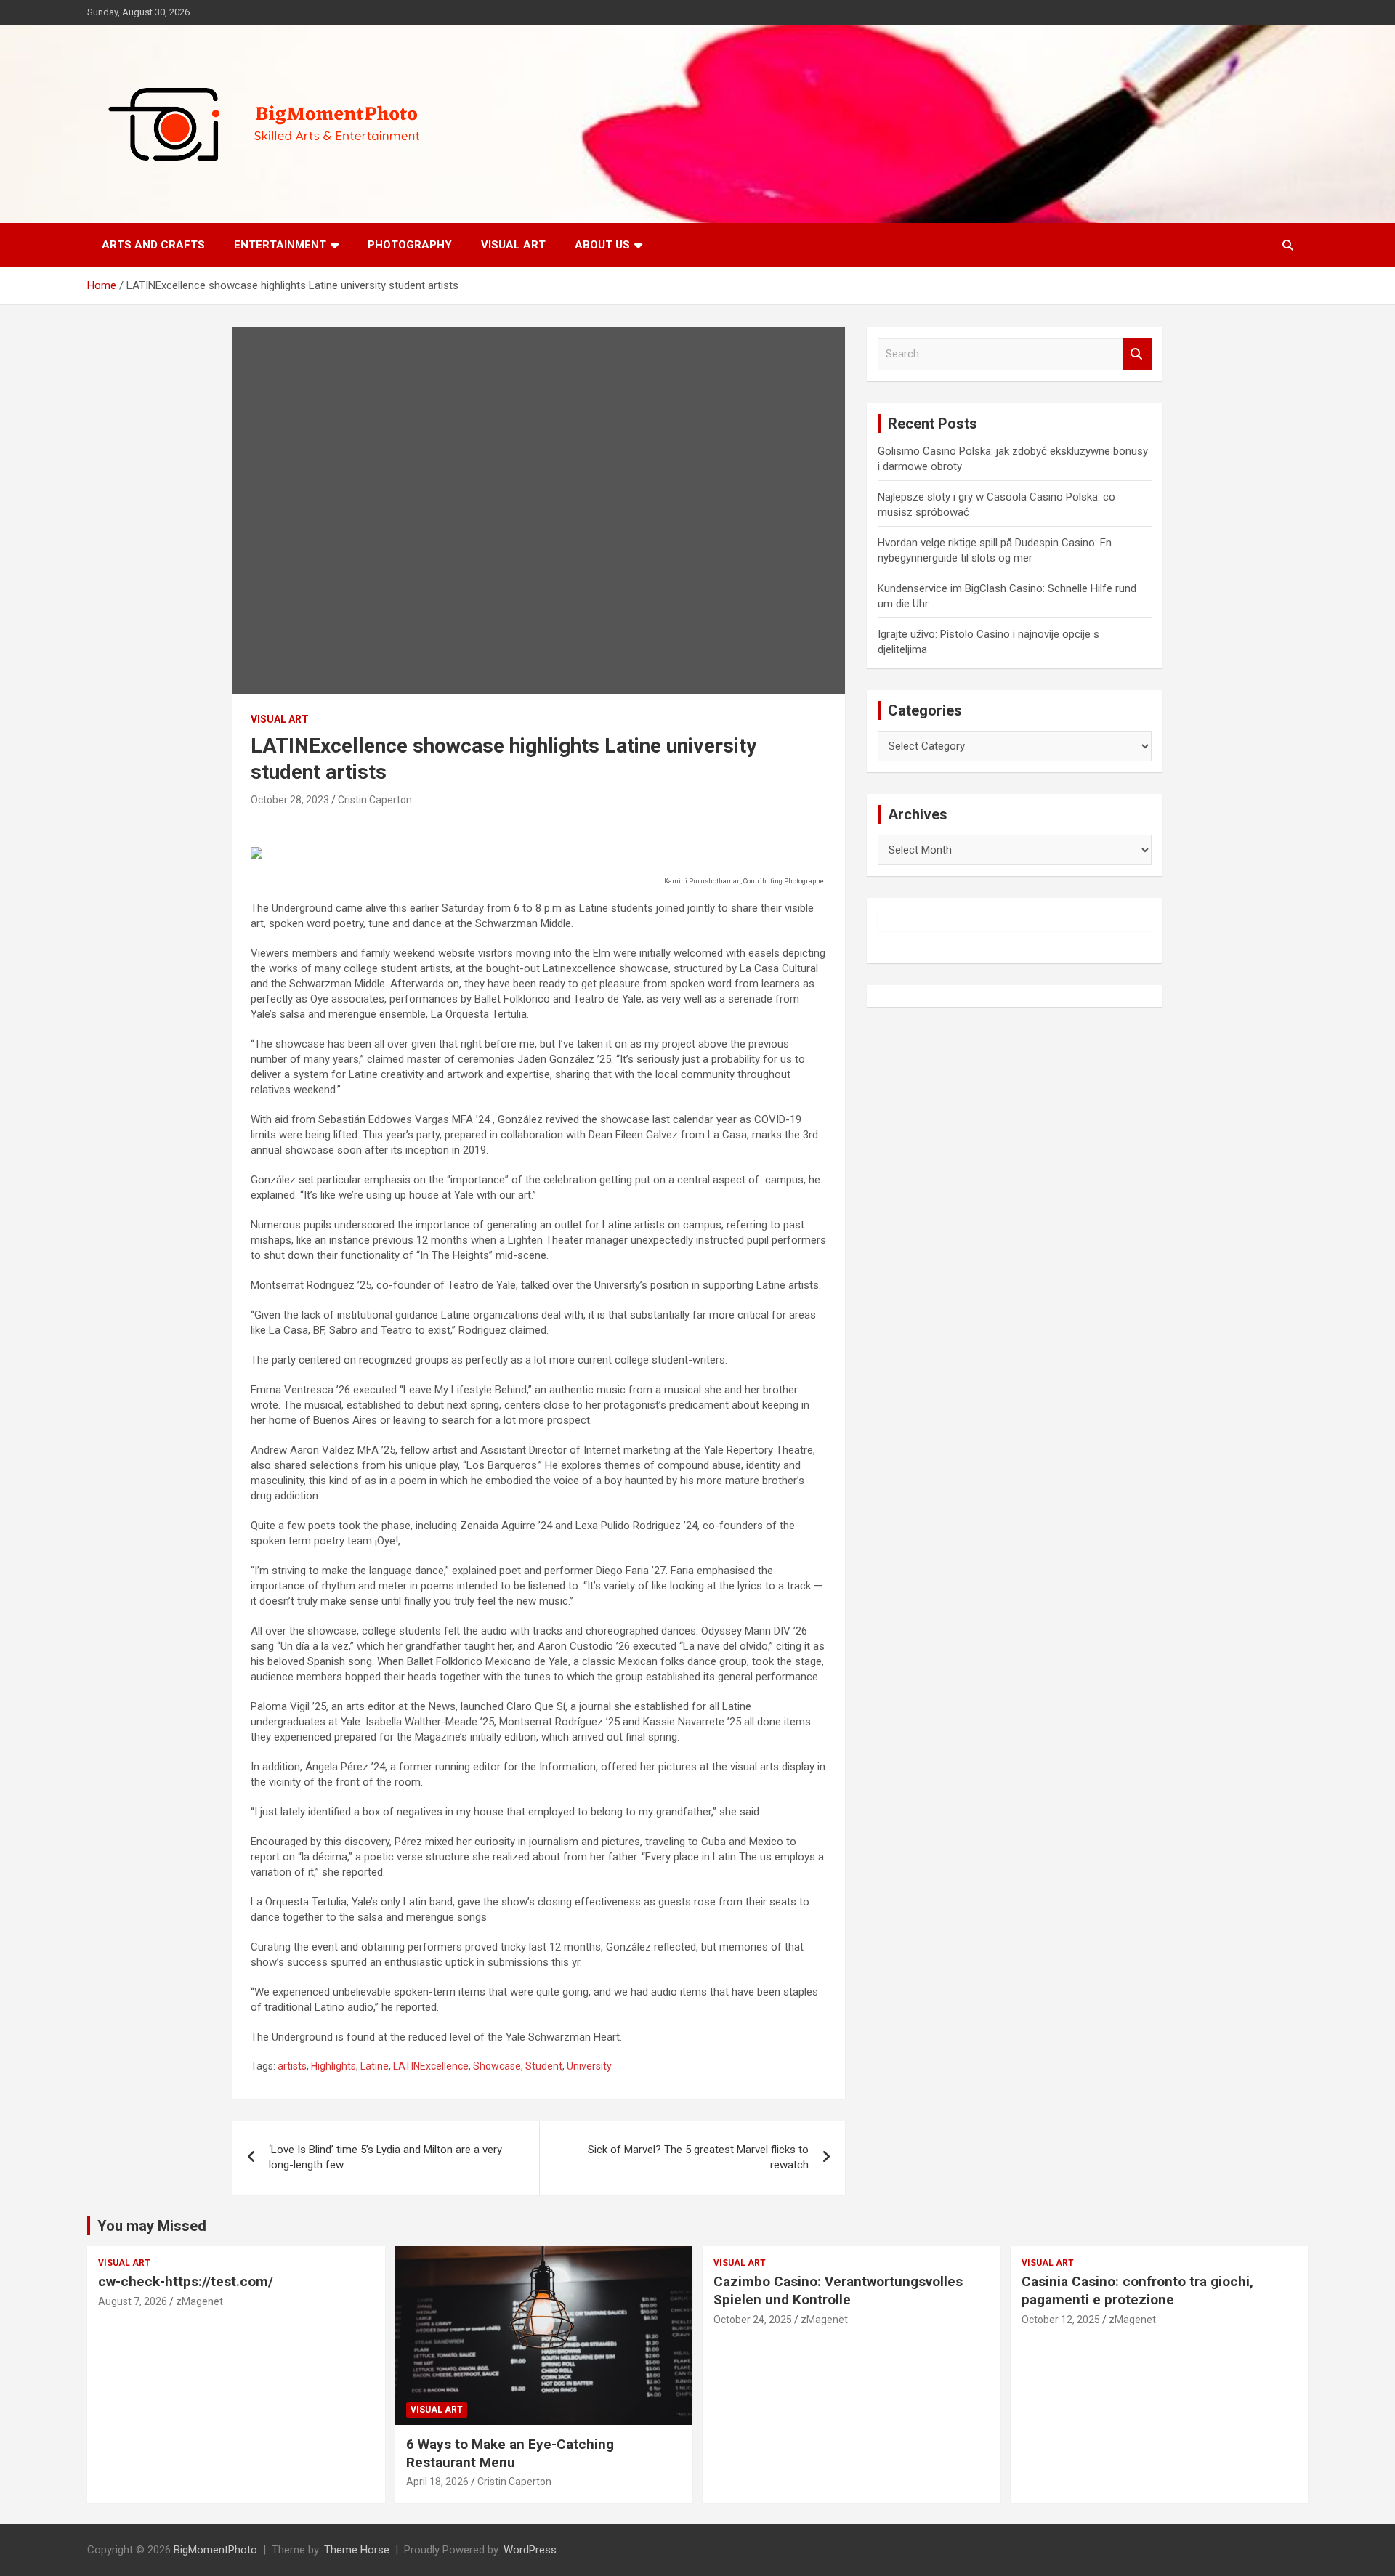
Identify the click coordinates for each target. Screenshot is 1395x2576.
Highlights (333, 2066)
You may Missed (152, 2226)
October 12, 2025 (1061, 2320)
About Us (602, 245)
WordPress (530, 2550)
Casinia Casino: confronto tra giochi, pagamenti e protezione (1137, 2291)
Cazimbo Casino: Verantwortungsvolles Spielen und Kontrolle (838, 2291)
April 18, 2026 (437, 2482)
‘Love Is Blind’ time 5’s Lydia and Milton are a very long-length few (385, 2157)
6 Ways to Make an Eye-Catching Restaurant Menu (510, 2453)
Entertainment (280, 245)
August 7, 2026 (133, 2301)
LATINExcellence (431, 2066)
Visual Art (513, 245)
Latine (375, 2066)
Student (544, 2066)
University (589, 2066)
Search (1137, 354)
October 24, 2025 (753, 2320)
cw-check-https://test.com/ (186, 2281)
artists (292, 2066)
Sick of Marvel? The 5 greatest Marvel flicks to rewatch (698, 2157)
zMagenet (199, 2301)
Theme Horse (357, 2550)
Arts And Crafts (153, 245)
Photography (410, 245)
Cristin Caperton (375, 800)
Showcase (497, 2066)
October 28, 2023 (290, 800)
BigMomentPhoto (215, 2550)
